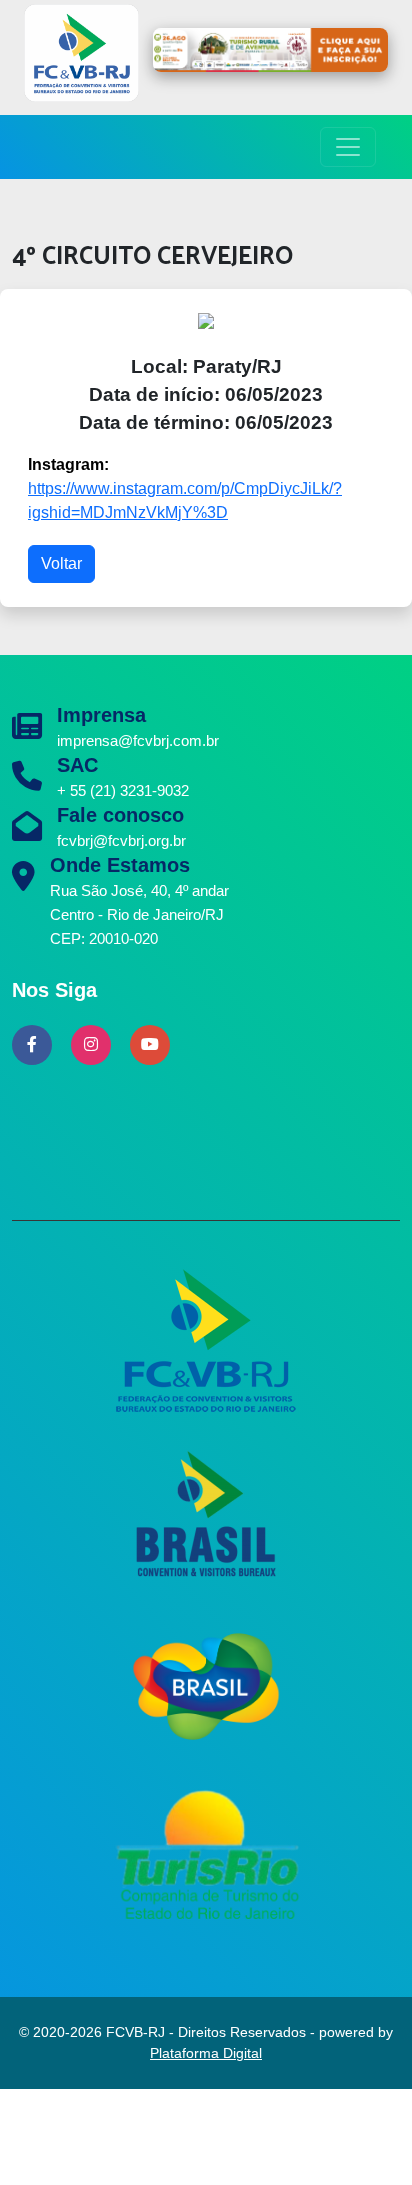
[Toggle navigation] (348, 147)
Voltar (61, 563)
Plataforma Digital (206, 2053)
